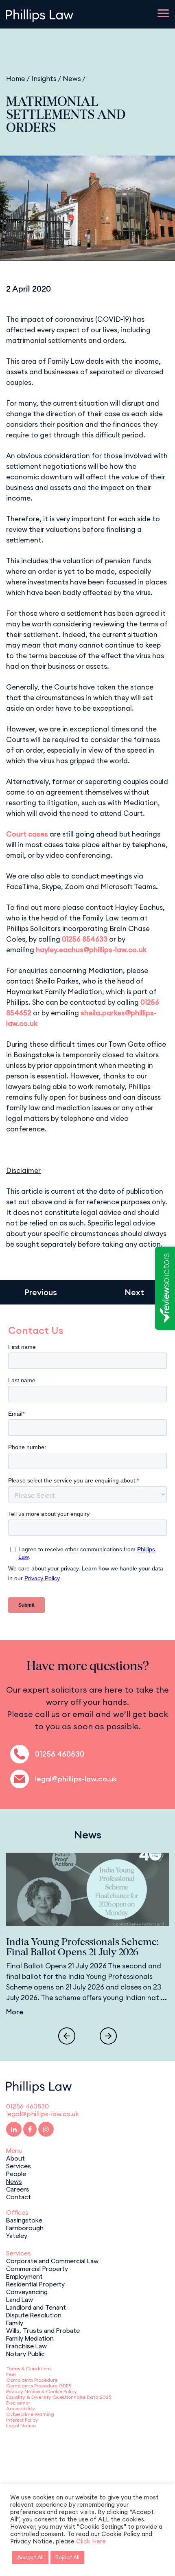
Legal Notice (21, 2426)
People (16, 2173)
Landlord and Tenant (36, 2307)
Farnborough (25, 2227)
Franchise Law (26, 2345)
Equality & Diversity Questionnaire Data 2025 (59, 2397)
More (15, 2012)
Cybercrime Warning (30, 2414)
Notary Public (25, 2353)
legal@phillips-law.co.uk (76, 1779)
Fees (11, 2374)
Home (16, 78)
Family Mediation (30, 2338)
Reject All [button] (67, 2557)
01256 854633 (85, 939)
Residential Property (35, 2284)
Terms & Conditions (29, 2368)
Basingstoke (24, 2220)
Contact (19, 2196)
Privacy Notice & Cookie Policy (42, 2391)
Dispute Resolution (34, 2315)
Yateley (17, 2235)
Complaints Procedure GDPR (39, 2386)
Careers (18, 2189)
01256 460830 (60, 1754)
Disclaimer (18, 2403)
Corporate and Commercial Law (52, 2260)
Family (15, 2322)
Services (19, 2165)
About (15, 2158)
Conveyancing (27, 2291)
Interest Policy (22, 2420)
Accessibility (21, 2408)
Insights (44, 78)
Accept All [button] (30, 2557)
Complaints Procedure (32, 2380)
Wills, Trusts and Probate (43, 2330)
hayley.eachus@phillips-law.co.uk (91, 950)
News (72, 78)
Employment (24, 2276)
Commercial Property (37, 2268)
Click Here (91, 2541)
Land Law (20, 2299)
